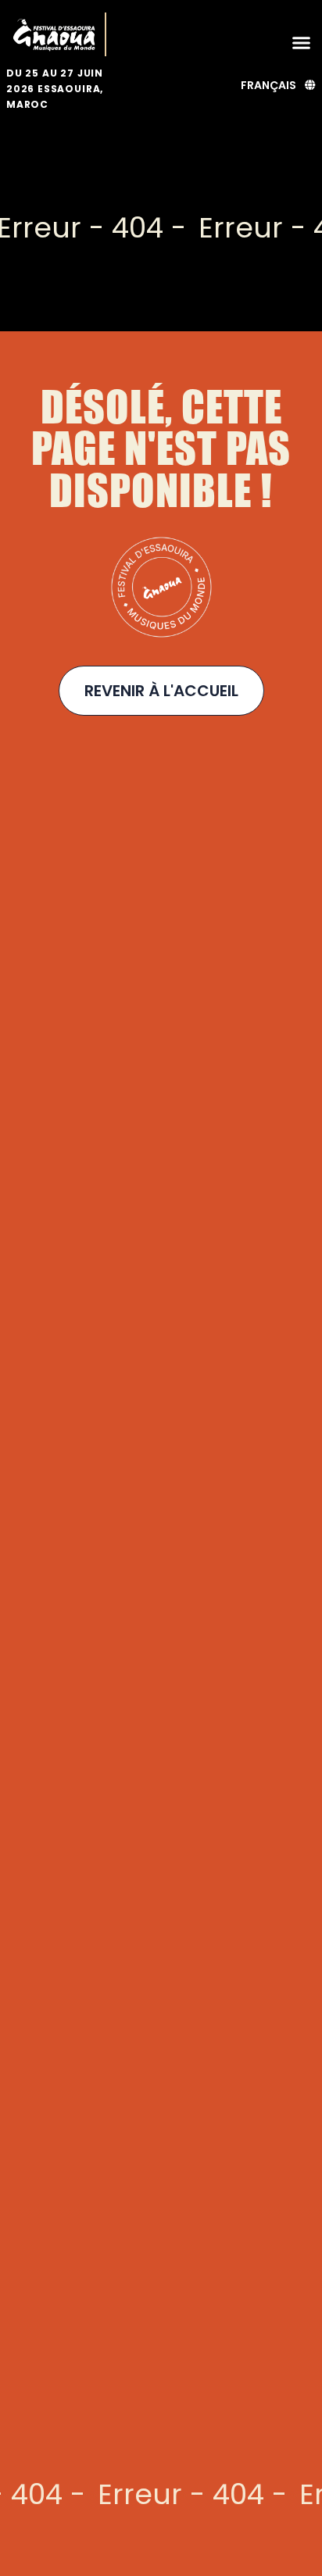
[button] (302, 42)
